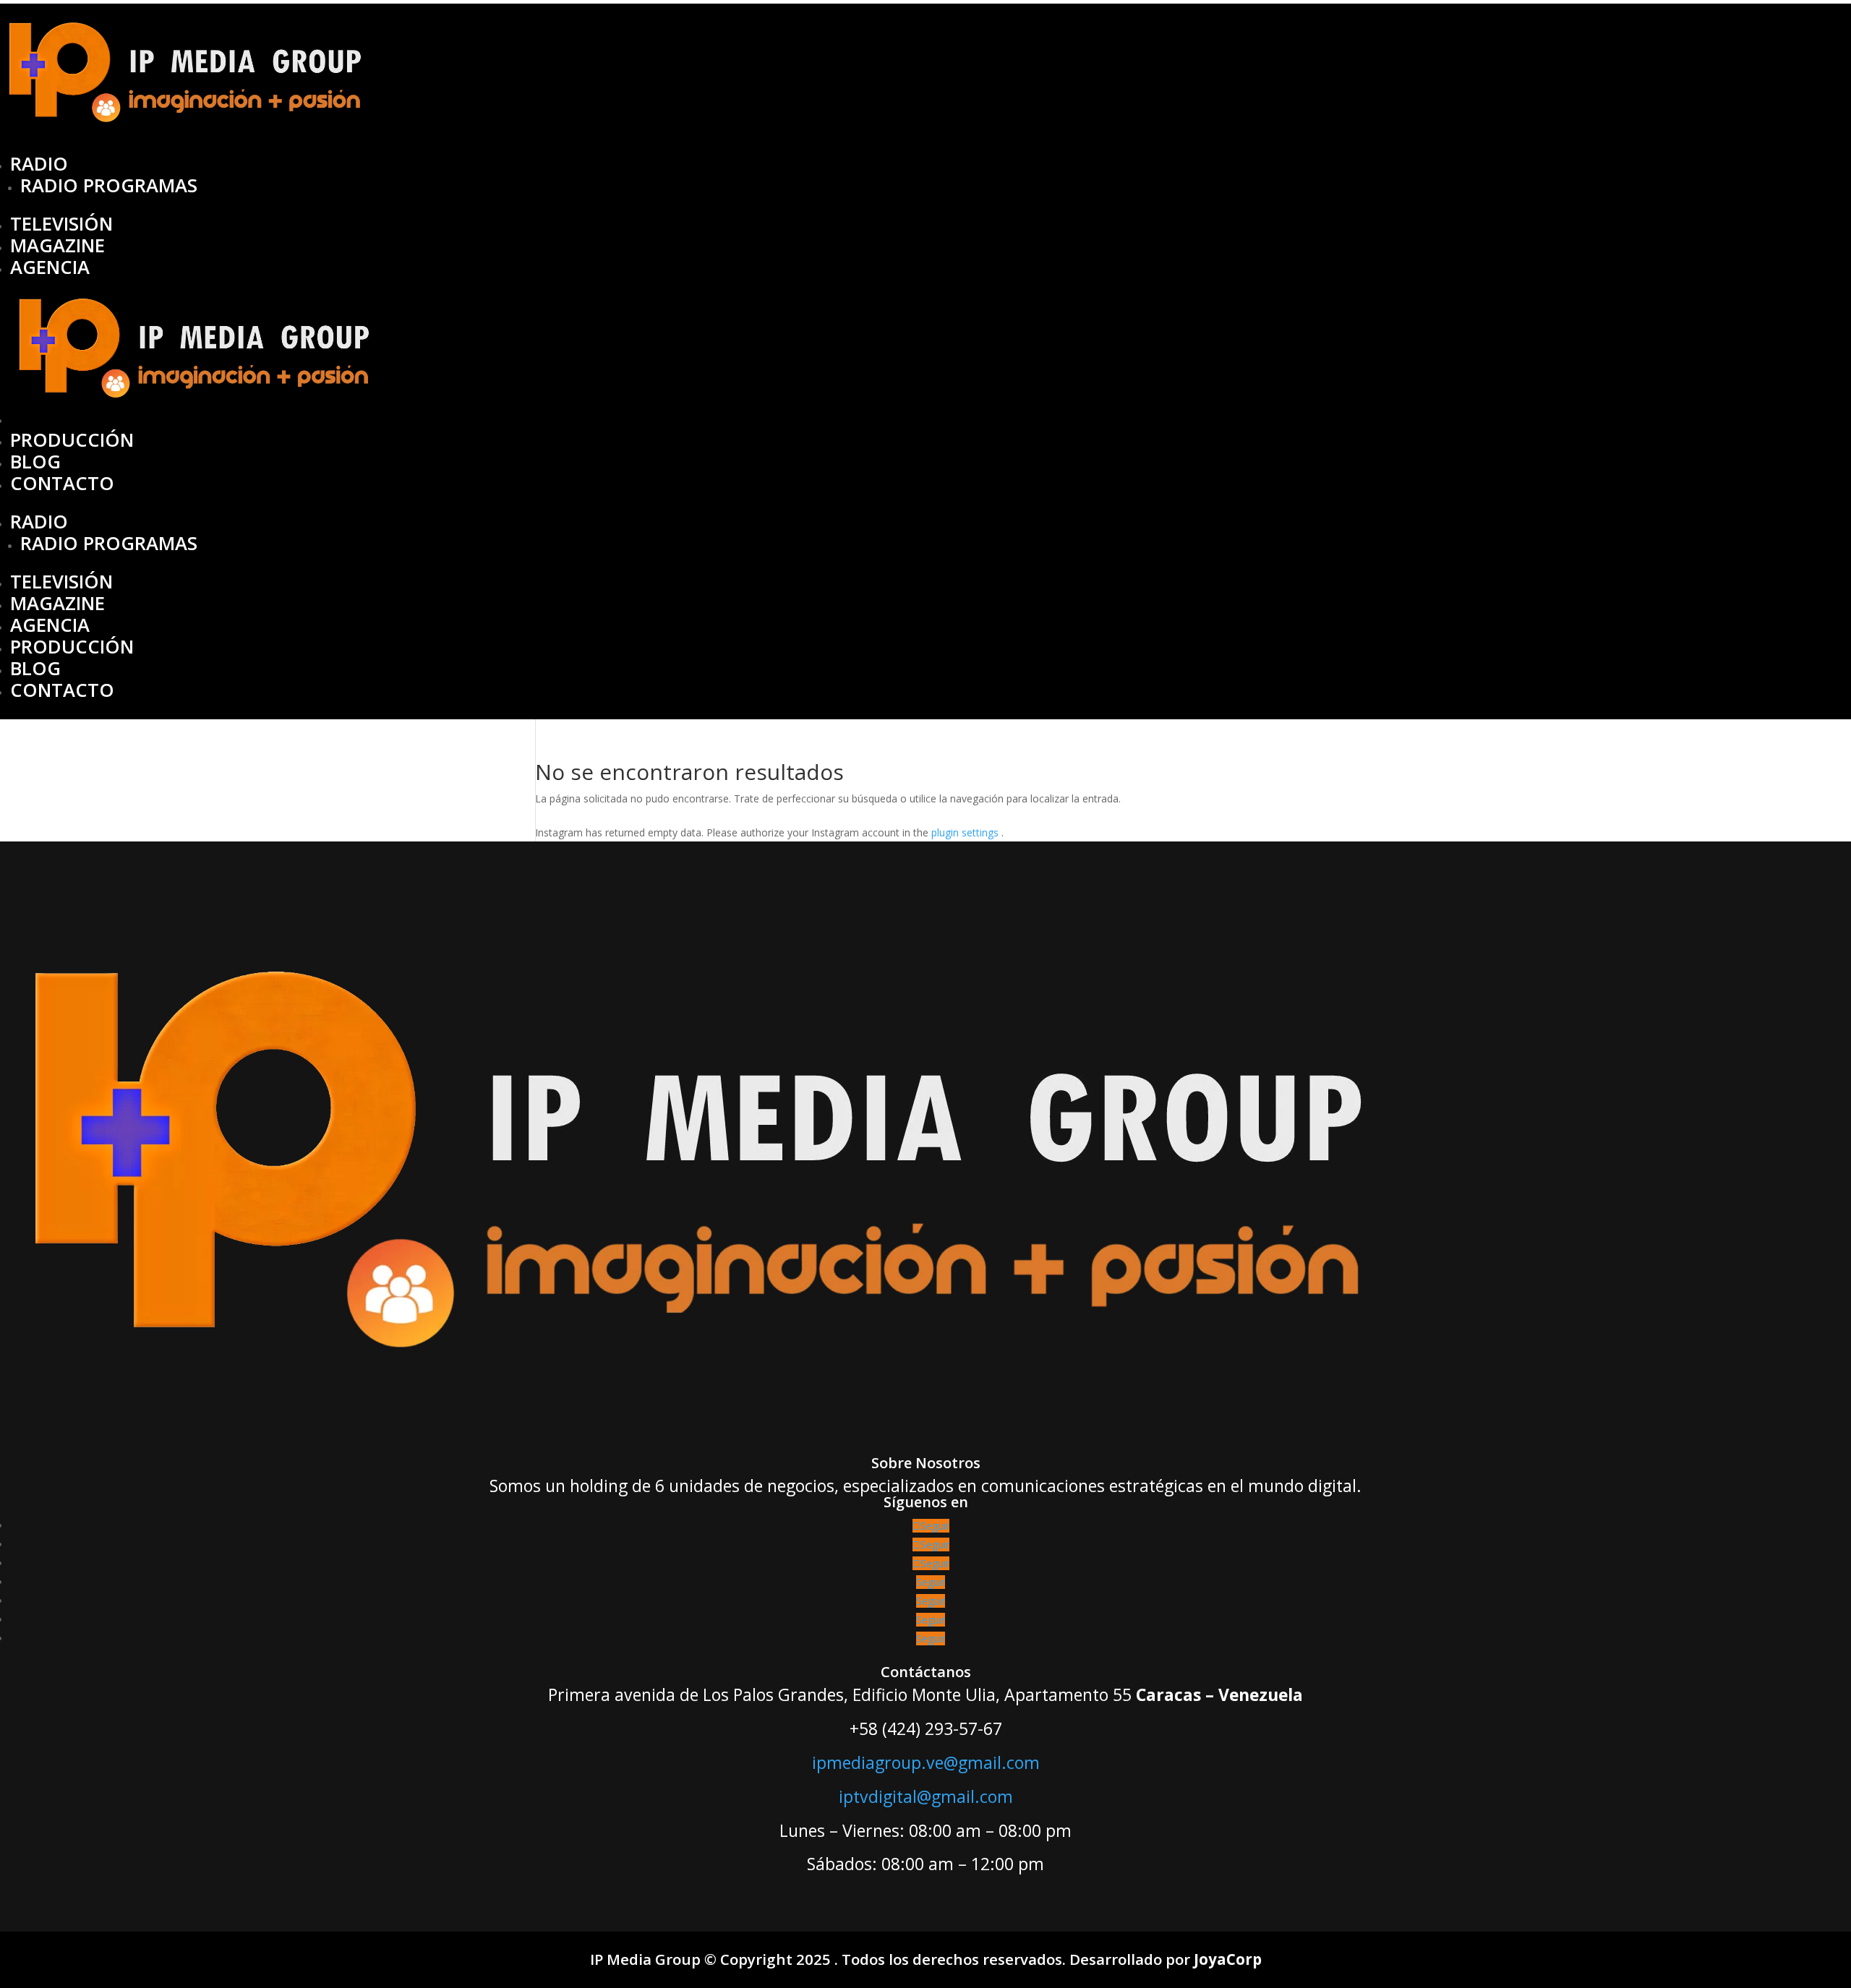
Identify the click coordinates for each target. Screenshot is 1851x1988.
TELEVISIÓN (61, 224)
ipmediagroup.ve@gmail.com (926, 1762)
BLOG (35, 462)
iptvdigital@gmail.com (926, 1796)
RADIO (39, 164)
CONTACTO (62, 483)
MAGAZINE (57, 245)
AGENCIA (50, 267)
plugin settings (966, 832)
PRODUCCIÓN (72, 440)
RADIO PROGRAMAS (109, 185)
